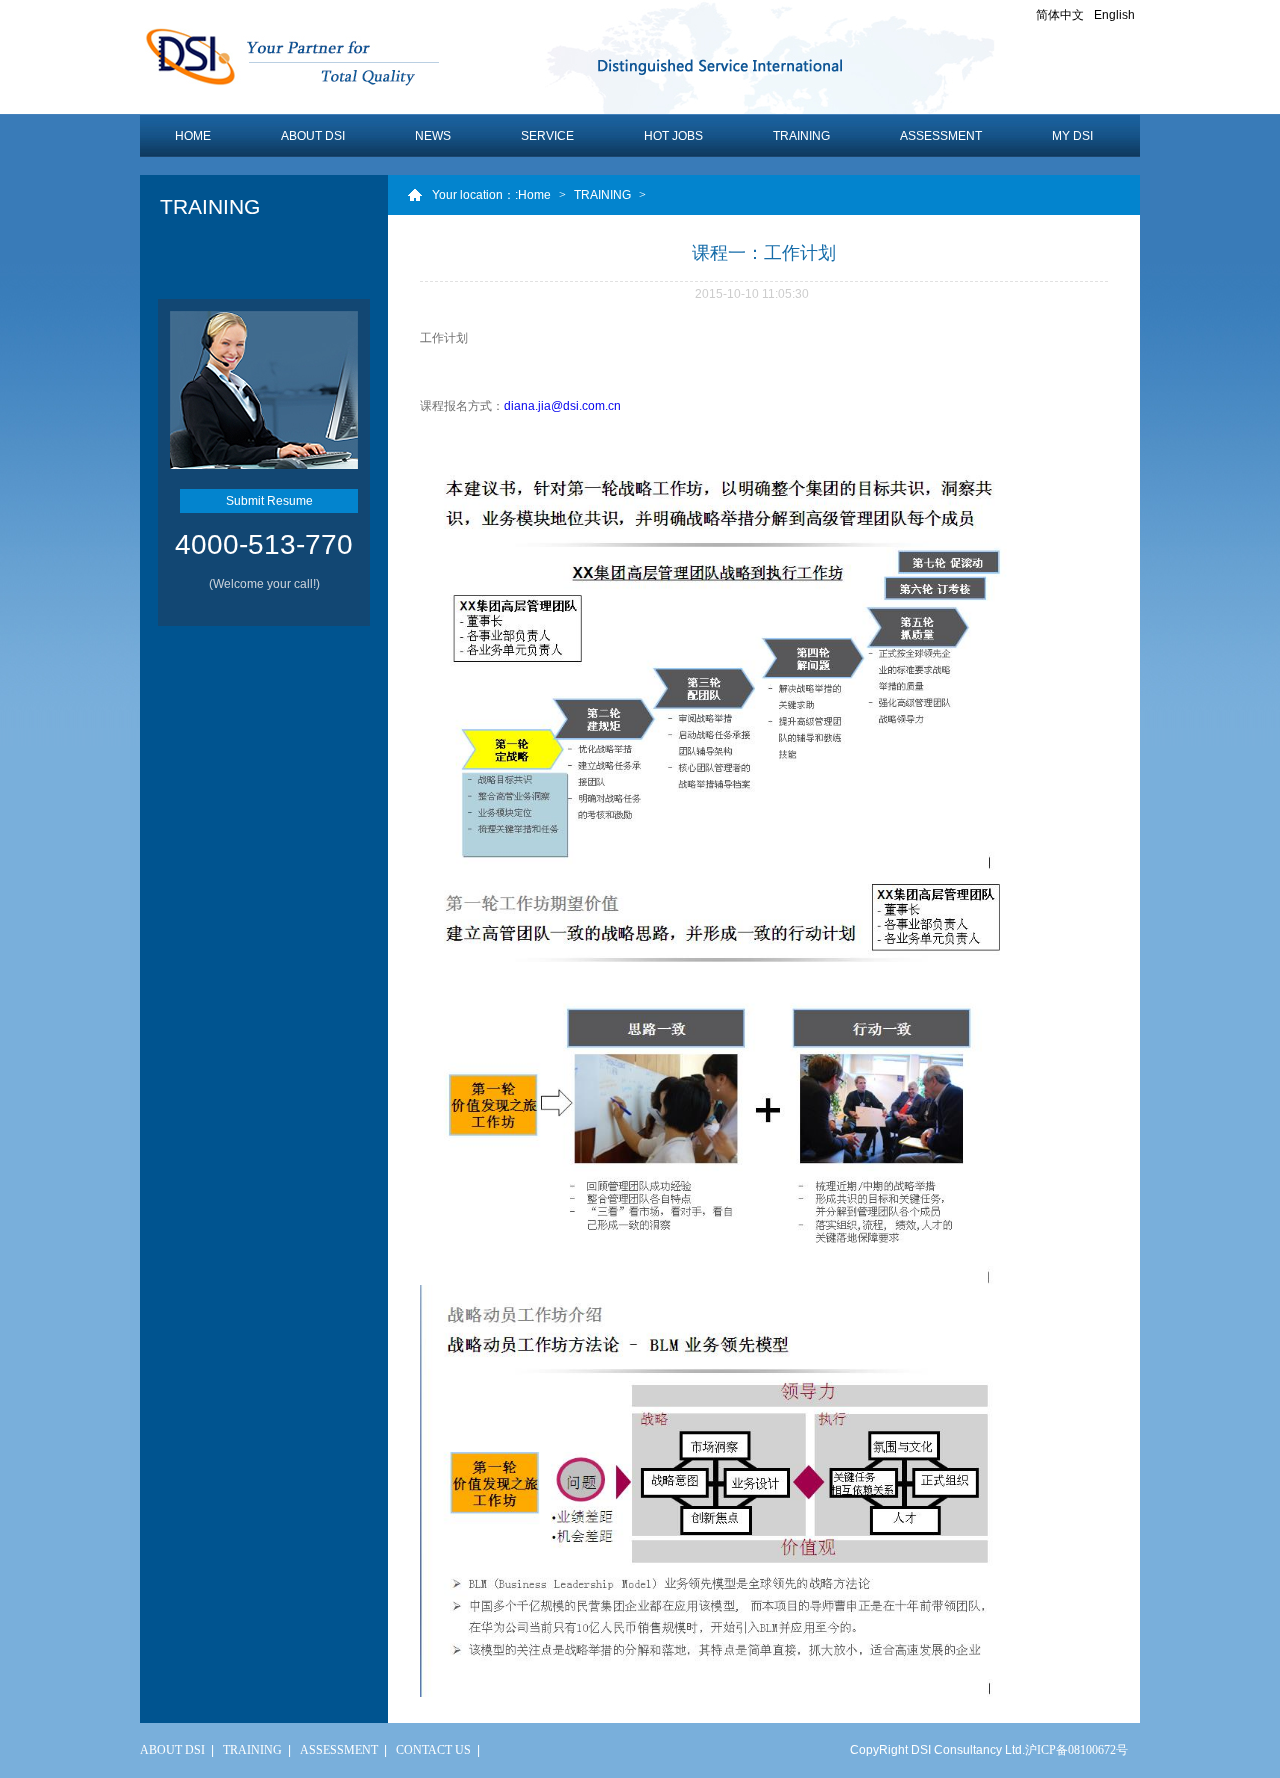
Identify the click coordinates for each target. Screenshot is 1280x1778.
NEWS (433, 136)
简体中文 (1060, 15)
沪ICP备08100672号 (1076, 1750)
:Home (533, 195)
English (1114, 15)
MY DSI (1072, 136)
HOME (193, 136)
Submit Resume (269, 501)
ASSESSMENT (941, 136)
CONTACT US (433, 1750)
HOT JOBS (673, 136)
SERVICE (547, 136)
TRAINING (801, 136)
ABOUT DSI (313, 136)
